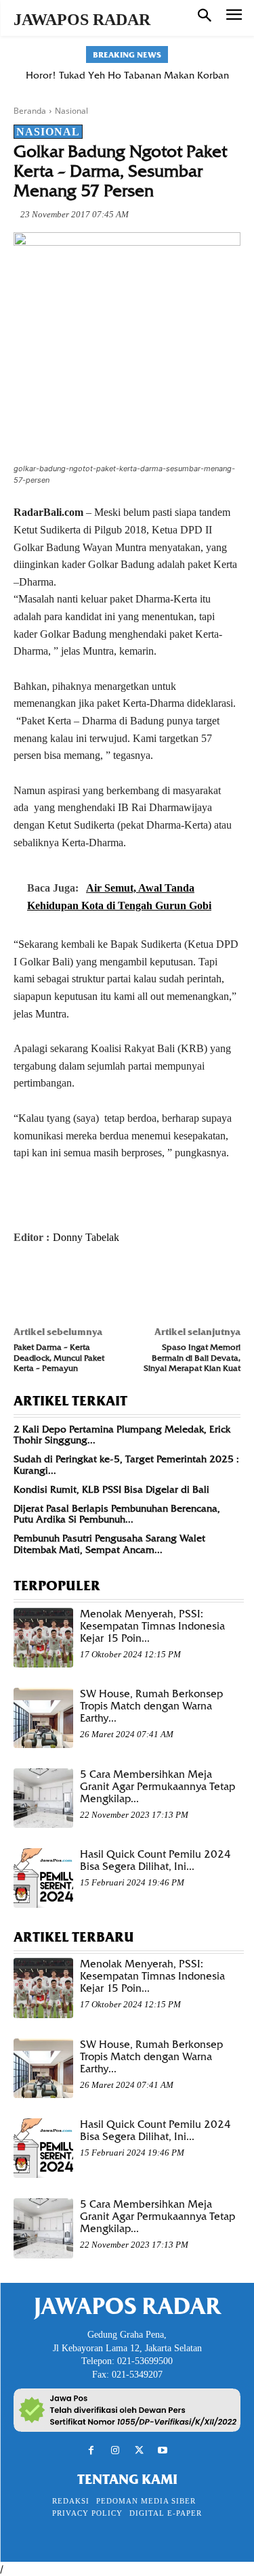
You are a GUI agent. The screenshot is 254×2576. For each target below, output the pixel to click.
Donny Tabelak (86, 1237)
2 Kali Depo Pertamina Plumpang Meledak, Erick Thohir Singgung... (122, 1435)
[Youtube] (163, 2450)
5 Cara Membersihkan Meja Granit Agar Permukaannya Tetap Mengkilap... (157, 1787)
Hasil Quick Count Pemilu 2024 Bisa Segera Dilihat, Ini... (155, 1860)
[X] (58, 1282)
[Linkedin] (152, 1282)
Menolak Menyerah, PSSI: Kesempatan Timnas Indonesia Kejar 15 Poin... (152, 1626)
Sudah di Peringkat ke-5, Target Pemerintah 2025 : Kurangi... (126, 1465)
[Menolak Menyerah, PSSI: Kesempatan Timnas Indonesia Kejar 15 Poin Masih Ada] (43, 1638)
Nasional (71, 111)
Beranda (30, 111)
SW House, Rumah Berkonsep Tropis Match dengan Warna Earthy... (151, 1706)
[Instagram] (115, 2450)
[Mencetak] (183, 1282)
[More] (215, 1282)
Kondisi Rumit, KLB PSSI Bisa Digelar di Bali (111, 1489)
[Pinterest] (89, 1282)
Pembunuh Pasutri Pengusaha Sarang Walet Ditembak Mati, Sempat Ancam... (109, 1544)
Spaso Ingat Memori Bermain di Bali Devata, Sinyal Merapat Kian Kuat (192, 1357)
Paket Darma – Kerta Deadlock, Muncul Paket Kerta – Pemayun (59, 1357)
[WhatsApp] (121, 1282)
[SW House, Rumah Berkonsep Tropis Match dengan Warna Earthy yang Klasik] (43, 1718)
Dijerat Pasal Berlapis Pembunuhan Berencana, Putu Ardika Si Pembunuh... (117, 1514)
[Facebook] (27, 1282)
